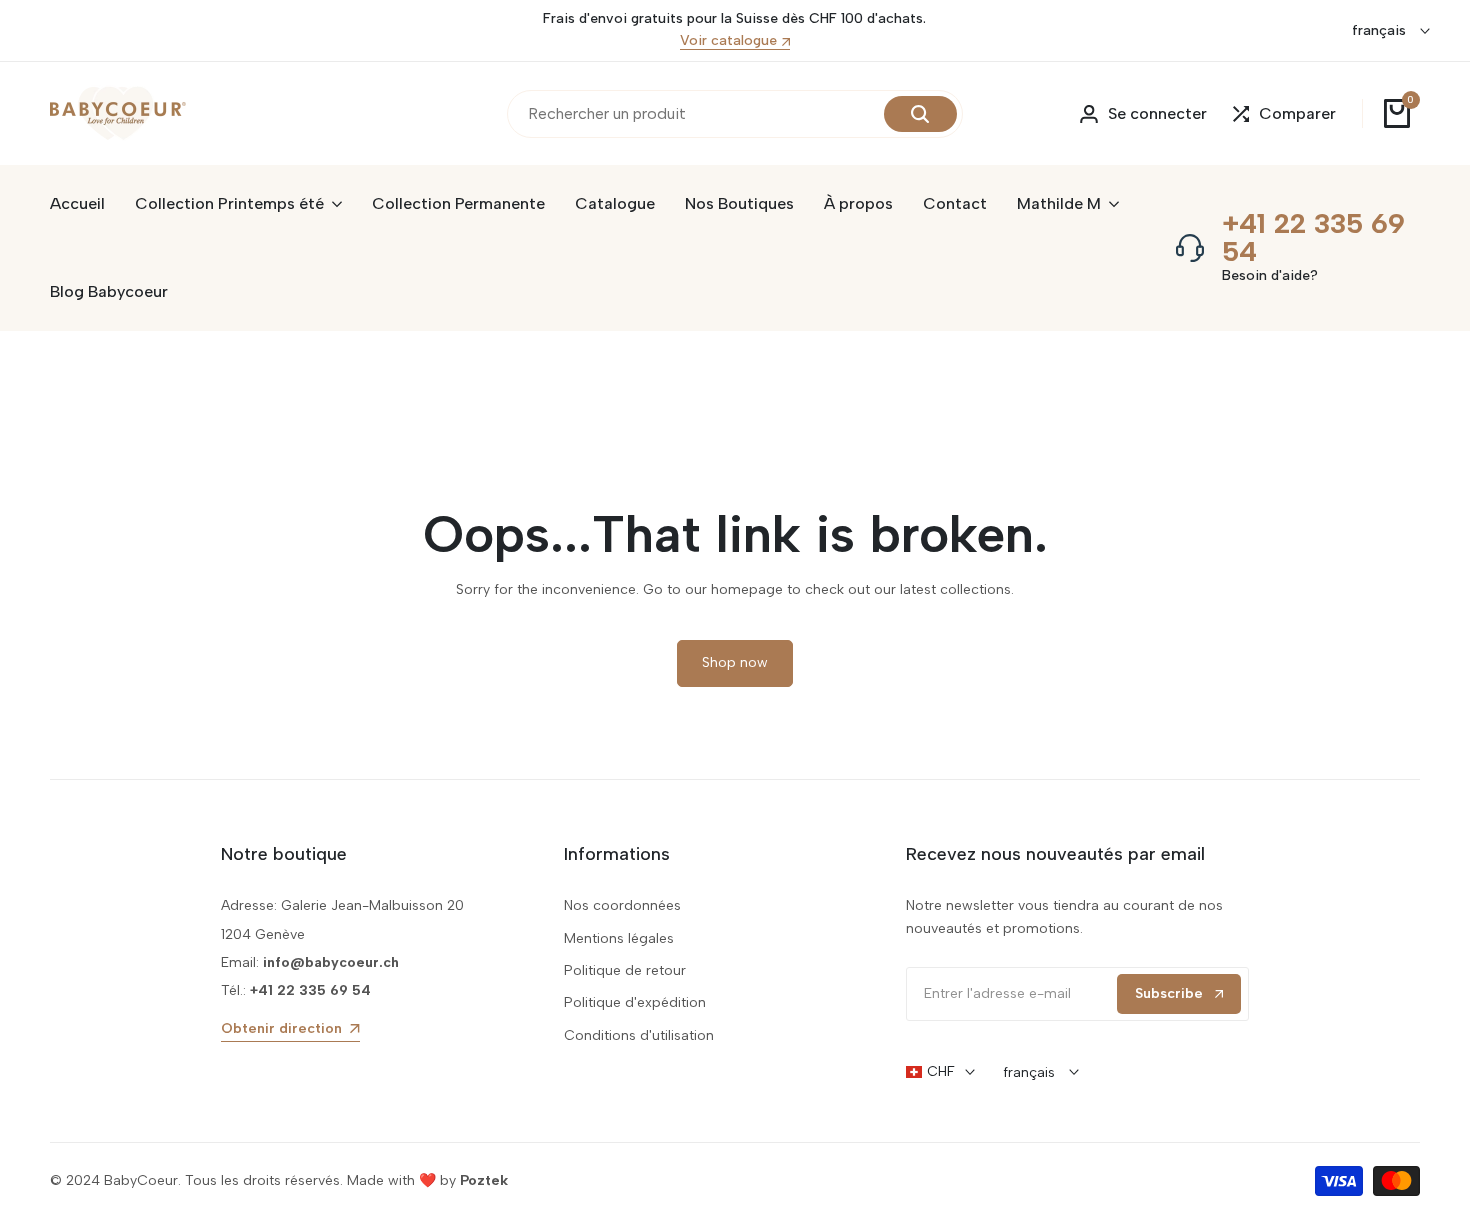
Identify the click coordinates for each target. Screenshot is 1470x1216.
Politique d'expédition (635, 1002)
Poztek (484, 1180)
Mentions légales (619, 938)
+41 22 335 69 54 (1313, 237)
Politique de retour (625, 970)
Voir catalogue (728, 41)
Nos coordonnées (622, 905)
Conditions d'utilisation (639, 1035)
